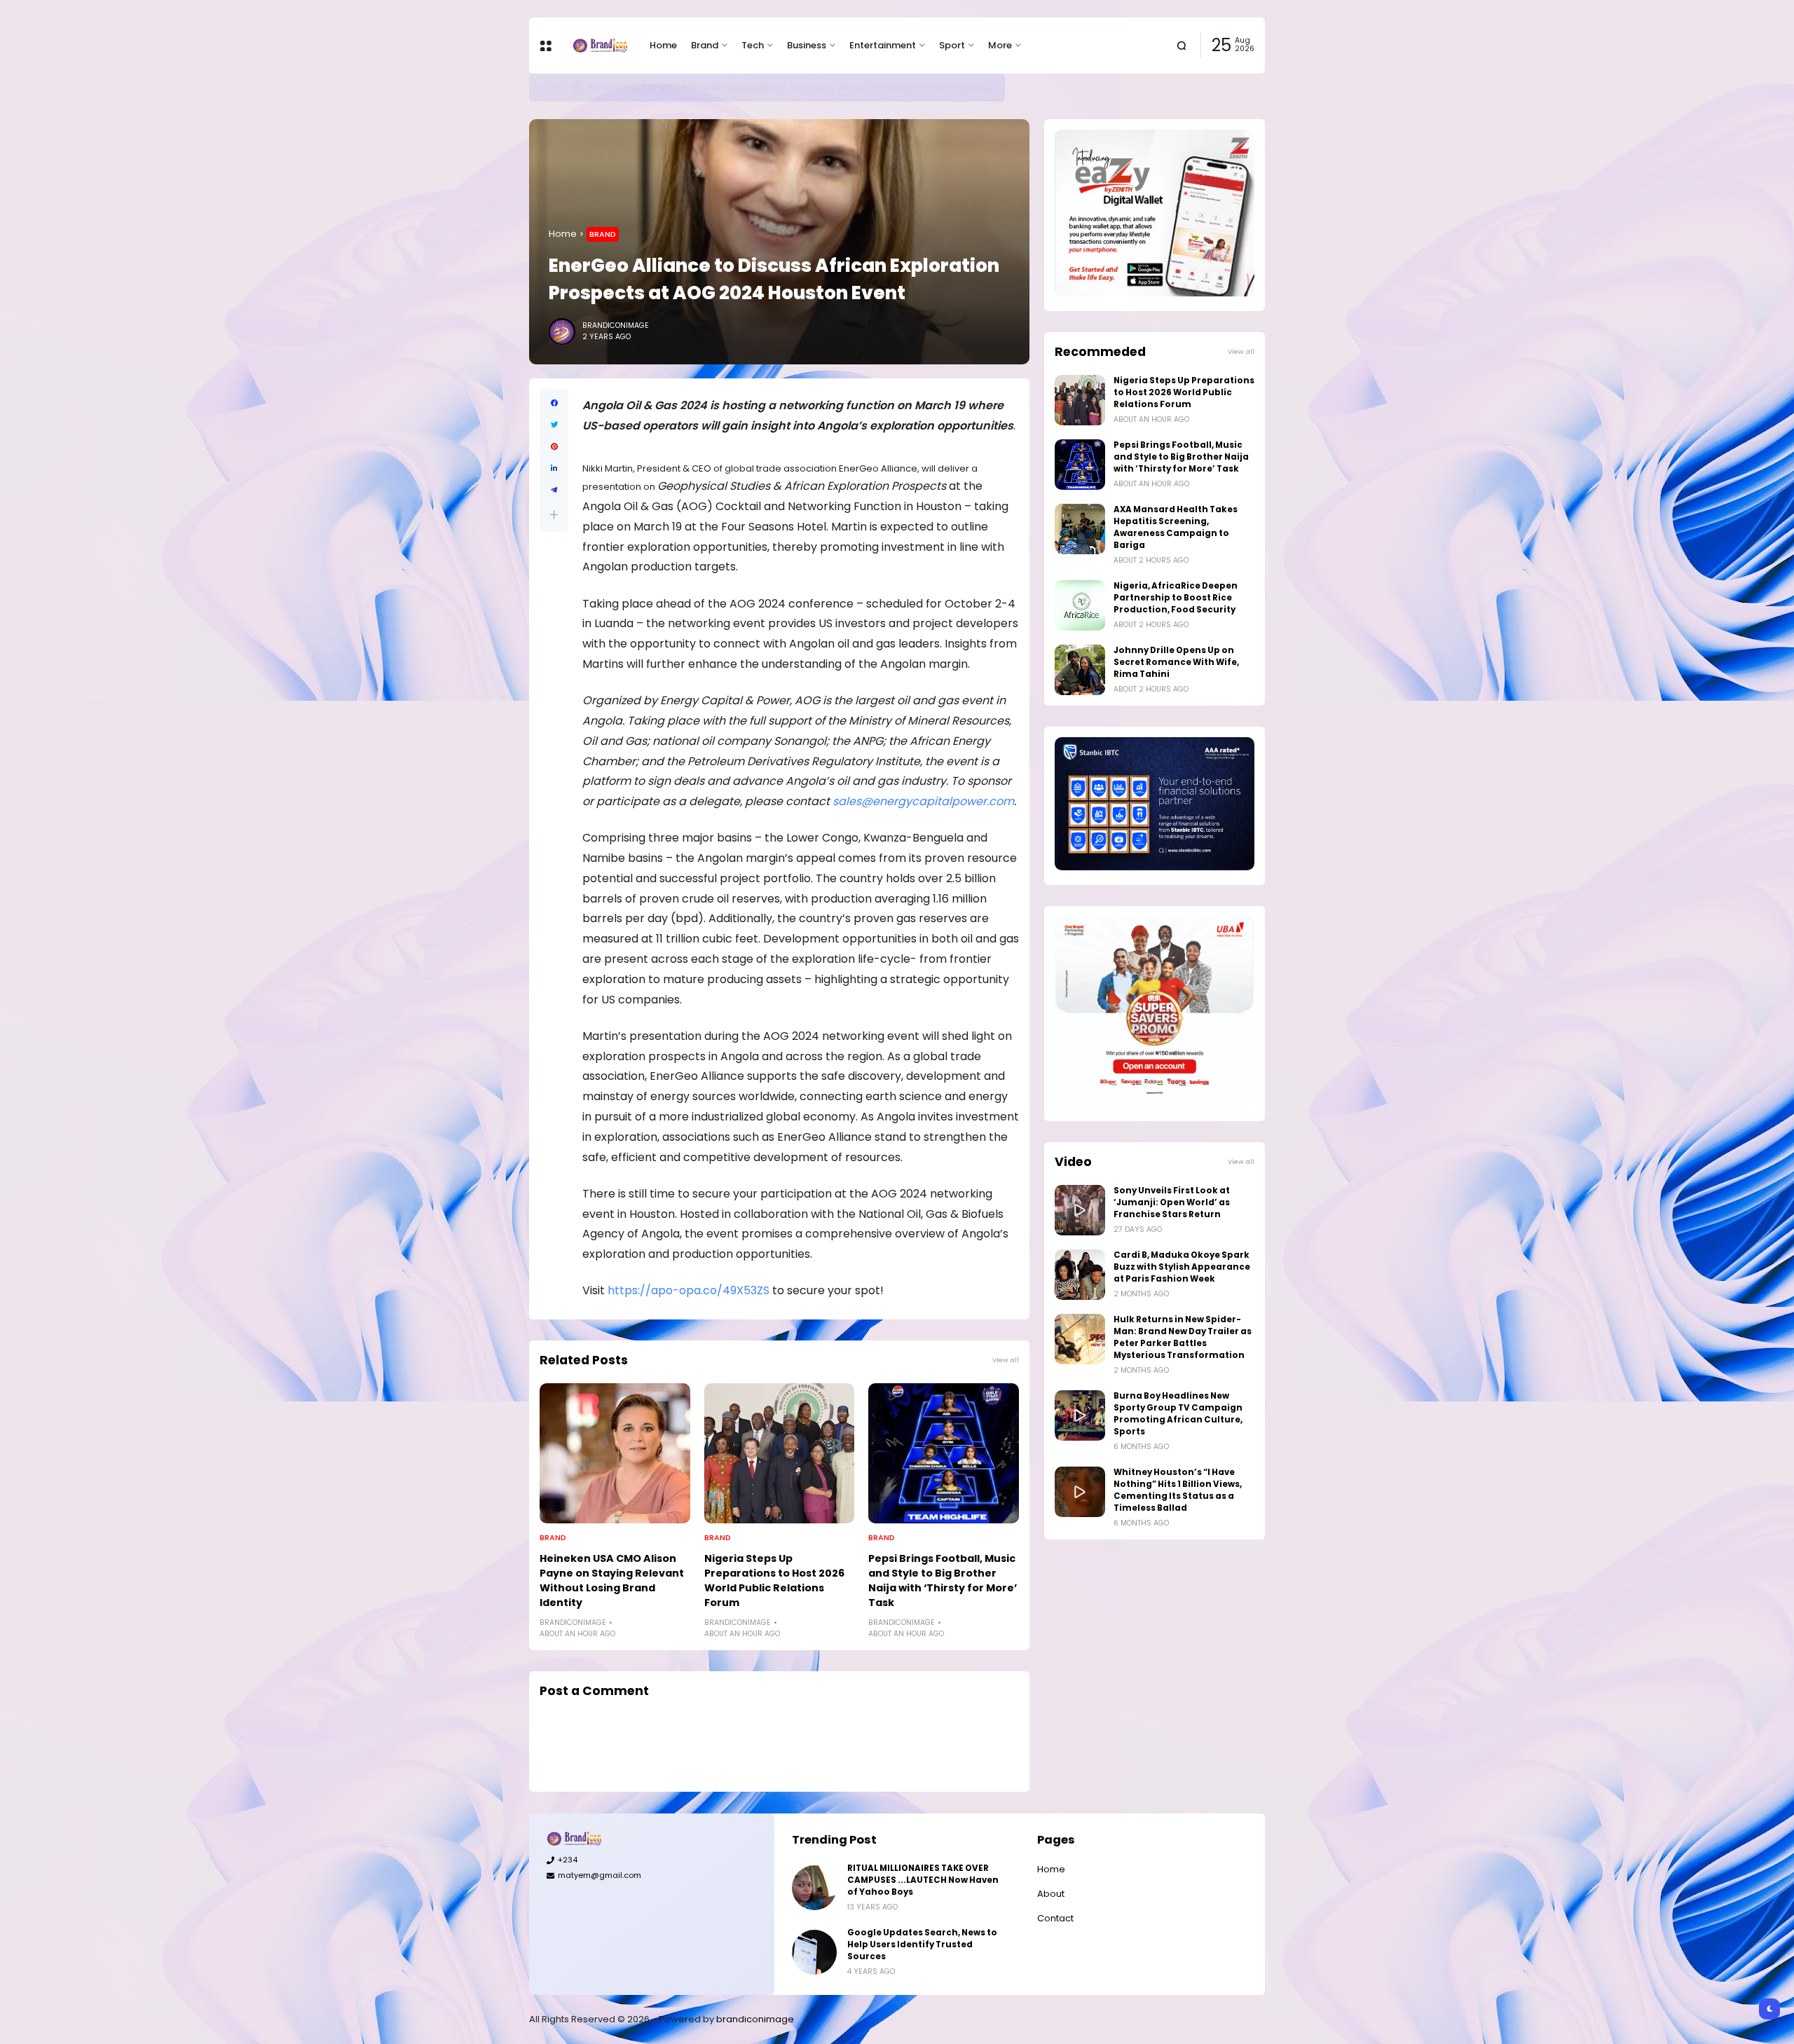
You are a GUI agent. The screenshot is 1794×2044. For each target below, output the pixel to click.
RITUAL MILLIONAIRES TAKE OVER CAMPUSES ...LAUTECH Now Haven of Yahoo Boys (923, 1880)
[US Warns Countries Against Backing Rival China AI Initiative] (570, 88)
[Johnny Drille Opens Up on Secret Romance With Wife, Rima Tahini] (1080, 670)
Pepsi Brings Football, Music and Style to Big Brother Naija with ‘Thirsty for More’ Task (943, 1580)
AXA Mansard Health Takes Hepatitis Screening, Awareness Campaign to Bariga (1176, 527)
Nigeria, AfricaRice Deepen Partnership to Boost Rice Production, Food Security (1176, 598)
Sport (952, 45)
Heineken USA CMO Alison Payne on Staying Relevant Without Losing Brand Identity (612, 1580)
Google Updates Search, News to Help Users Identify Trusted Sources (922, 1944)
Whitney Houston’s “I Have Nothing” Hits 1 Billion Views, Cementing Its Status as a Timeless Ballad (1178, 1490)
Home (663, 45)
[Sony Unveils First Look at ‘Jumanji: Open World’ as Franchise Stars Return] (1080, 1210)
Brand (705, 45)
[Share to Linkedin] (554, 468)
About (1051, 1894)
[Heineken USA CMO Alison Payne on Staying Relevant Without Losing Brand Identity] (615, 1453)
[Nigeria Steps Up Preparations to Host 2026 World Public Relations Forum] (780, 1453)
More (1000, 45)
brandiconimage (755, 2019)
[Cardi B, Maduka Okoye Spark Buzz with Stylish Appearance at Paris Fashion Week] (1080, 1275)
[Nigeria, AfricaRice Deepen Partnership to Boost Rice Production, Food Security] (1080, 605)
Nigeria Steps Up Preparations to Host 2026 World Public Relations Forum (774, 1580)
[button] (554, 515)
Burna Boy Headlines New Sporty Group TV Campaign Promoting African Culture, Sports (1178, 1414)
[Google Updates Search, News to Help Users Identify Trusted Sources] (814, 1952)
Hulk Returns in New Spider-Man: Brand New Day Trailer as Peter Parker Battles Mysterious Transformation (1183, 1337)
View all (1006, 1360)
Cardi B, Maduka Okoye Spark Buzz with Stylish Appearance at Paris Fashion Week (1182, 1267)
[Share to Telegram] (554, 490)
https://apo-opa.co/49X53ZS (689, 1290)
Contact (1055, 1918)
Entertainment (883, 45)
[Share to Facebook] (554, 403)
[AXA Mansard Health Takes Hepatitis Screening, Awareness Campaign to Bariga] (1080, 529)
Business (807, 45)
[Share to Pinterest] (554, 447)
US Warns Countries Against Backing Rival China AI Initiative (720, 87)
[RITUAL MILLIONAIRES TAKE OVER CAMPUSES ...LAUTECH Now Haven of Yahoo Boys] (814, 1888)
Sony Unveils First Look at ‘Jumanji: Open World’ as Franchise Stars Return (1172, 1202)
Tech (753, 45)
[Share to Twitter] (554, 425)
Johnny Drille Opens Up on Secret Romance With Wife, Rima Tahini (1176, 662)
